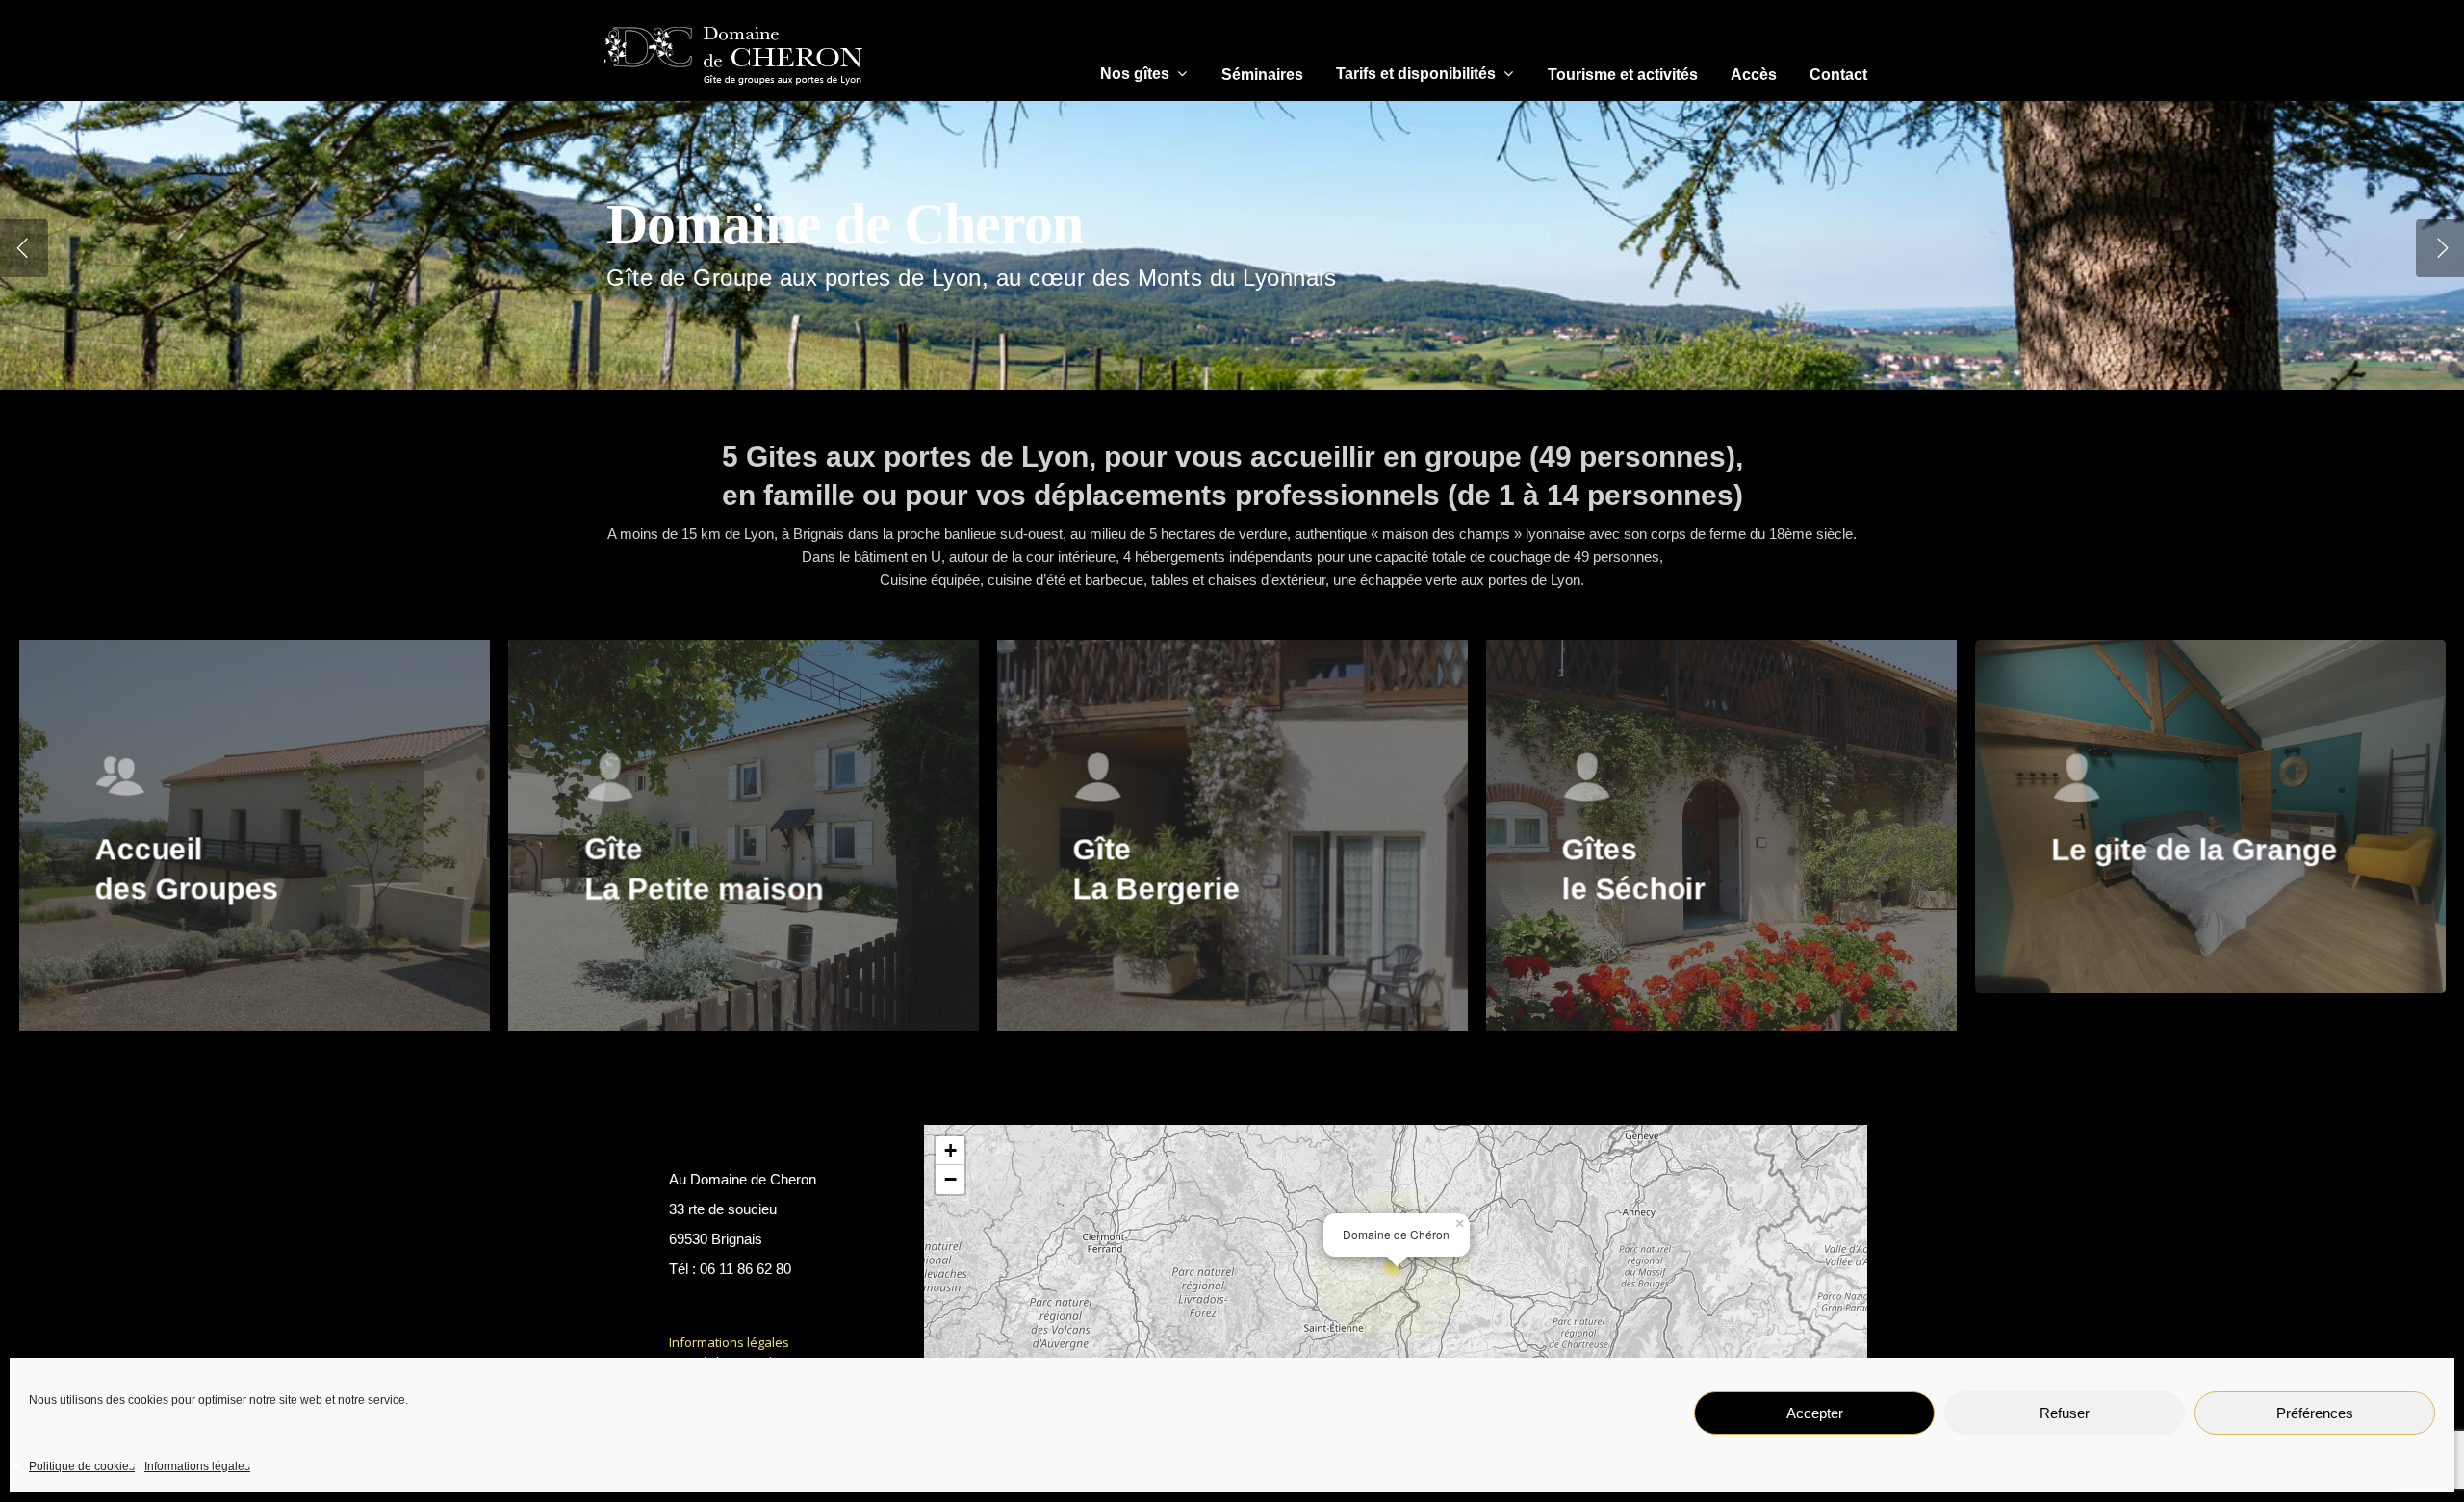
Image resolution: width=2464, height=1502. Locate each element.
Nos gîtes (1135, 74)
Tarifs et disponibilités (1416, 74)
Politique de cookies (82, 1466)
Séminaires (1262, 75)
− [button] (950, 1179)
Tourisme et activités (1623, 75)
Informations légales (197, 1466)
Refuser (2065, 1413)
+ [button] (950, 1150)
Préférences (2315, 1413)
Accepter (1815, 1413)
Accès (1754, 75)
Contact (1838, 75)
